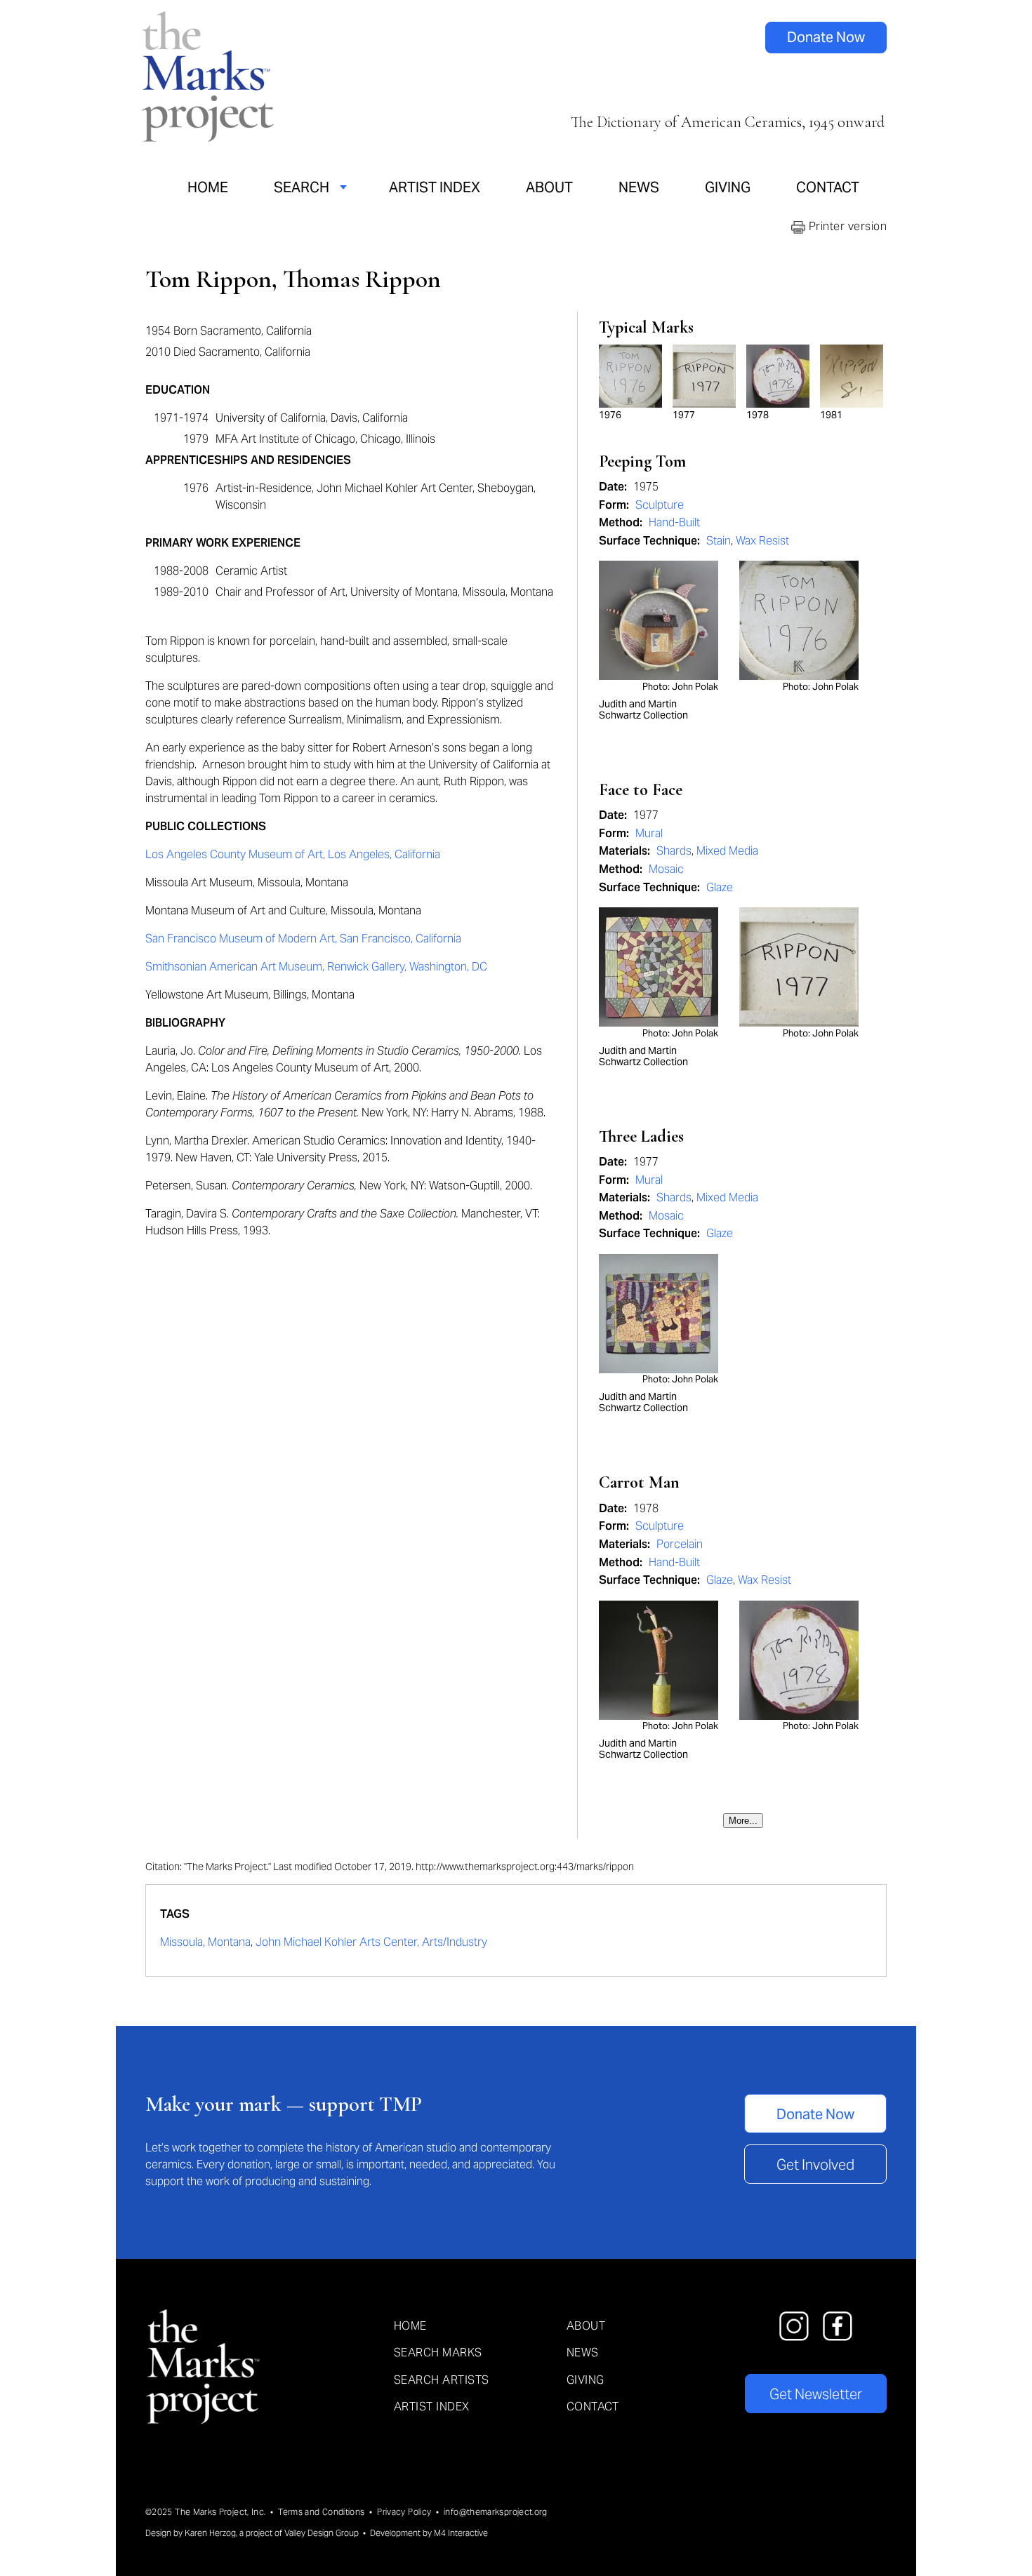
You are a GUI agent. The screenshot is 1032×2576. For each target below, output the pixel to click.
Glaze (720, 887)
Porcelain (680, 1544)
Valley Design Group (322, 2533)
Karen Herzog (210, 2533)
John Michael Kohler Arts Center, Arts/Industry (371, 1942)
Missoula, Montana (205, 1942)
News (639, 187)
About (549, 187)
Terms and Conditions (321, 2512)
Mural (649, 833)
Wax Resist (762, 541)
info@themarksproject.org (496, 2512)
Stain (719, 541)
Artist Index (435, 187)
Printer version (846, 226)
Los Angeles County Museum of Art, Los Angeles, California (293, 854)
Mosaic (666, 869)
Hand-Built (674, 522)
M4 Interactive (461, 2533)
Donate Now (826, 37)
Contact (828, 187)
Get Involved (815, 2165)
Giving (728, 187)
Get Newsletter (816, 2394)
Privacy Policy (404, 2512)
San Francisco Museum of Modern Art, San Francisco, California (303, 939)
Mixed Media (727, 851)
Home (208, 187)
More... (743, 1821)
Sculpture (660, 505)
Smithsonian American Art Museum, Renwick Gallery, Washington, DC (316, 967)
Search (302, 187)
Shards (674, 851)
